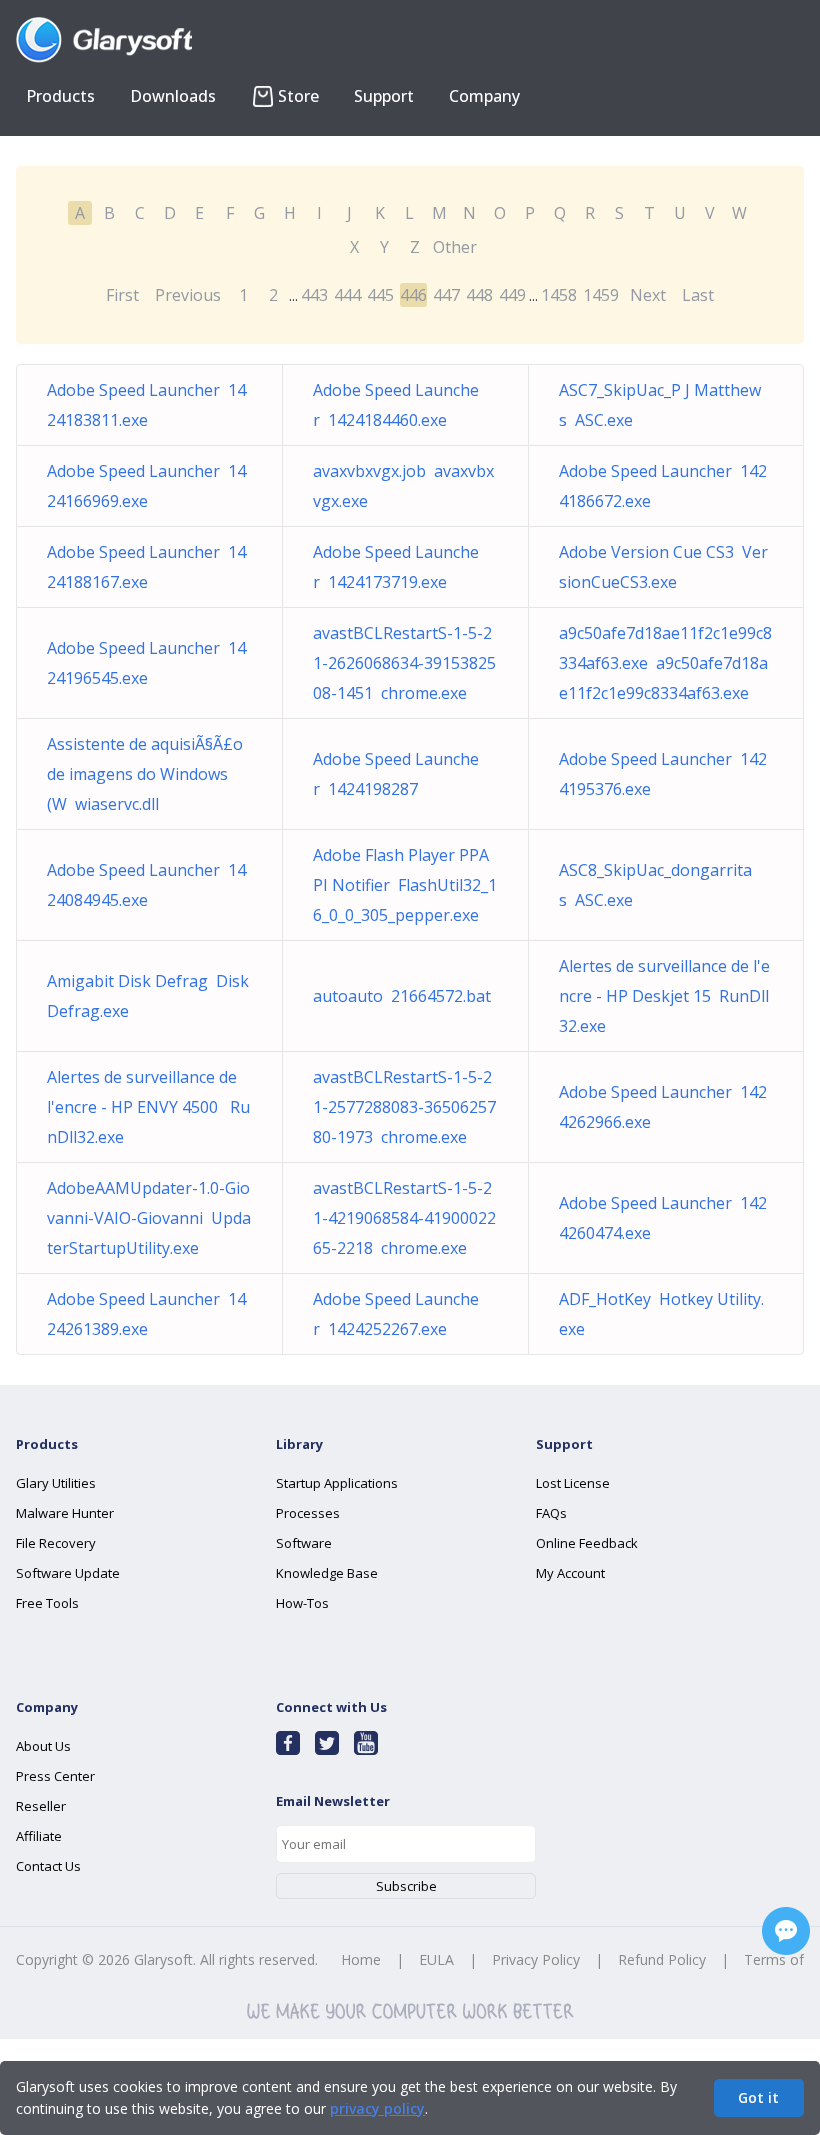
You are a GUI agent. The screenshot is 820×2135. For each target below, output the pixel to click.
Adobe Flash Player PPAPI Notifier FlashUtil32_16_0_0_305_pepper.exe (405, 885)
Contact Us (48, 1866)
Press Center (55, 1776)
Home (361, 1959)
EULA (436, 1959)
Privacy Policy (536, 1959)
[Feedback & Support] (786, 1931)
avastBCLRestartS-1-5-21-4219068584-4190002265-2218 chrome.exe (404, 1218)
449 (512, 295)
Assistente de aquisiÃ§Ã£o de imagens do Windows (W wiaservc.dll (145, 774)
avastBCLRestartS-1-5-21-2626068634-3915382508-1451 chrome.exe (404, 663)
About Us (43, 1746)
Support (384, 96)
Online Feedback (587, 1543)
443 (314, 295)
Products (60, 96)
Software (304, 1543)
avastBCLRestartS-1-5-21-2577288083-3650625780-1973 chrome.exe (404, 1107)
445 (380, 295)
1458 (559, 295)
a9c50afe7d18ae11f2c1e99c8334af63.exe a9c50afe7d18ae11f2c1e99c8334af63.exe (665, 663)
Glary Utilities (56, 1483)
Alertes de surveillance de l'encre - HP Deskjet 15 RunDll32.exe (664, 996)
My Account (570, 1573)
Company (484, 96)
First (122, 295)
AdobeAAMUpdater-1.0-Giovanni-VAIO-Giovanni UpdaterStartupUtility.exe (149, 1218)
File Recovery (56, 1543)
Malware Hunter (65, 1513)
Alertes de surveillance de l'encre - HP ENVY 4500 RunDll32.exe (148, 1107)
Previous (188, 295)
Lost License (573, 1483)
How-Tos (302, 1603)
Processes (308, 1513)
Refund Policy (662, 1959)
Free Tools (47, 1603)
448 (479, 295)
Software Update (68, 1573)
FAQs (551, 1513)
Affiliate (39, 1836)
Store (298, 96)
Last (698, 295)
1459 (601, 295)
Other (455, 247)
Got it (758, 2097)
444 (347, 295)
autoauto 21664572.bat (402, 996)
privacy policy (377, 2108)
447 (446, 295)
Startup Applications (337, 1483)
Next (648, 295)
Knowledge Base (327, 1573)
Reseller (41, 1806)
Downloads (173, 96)
